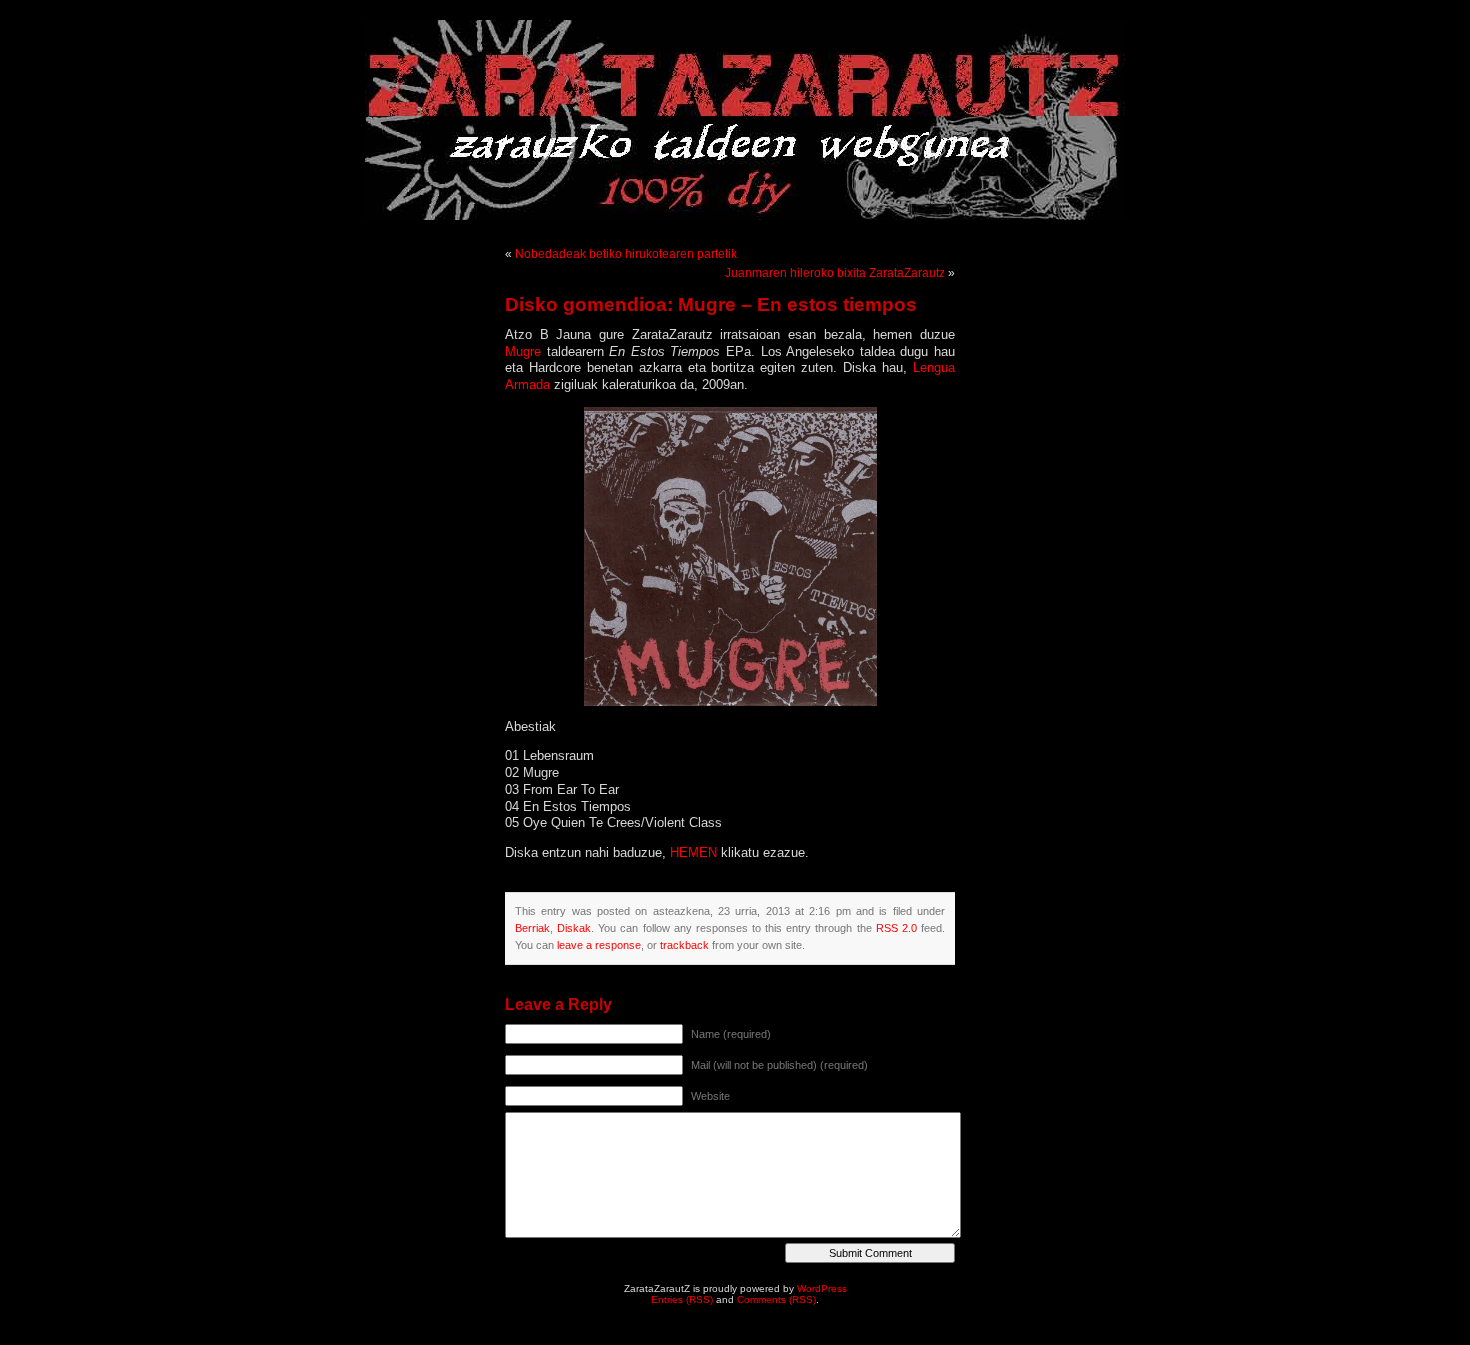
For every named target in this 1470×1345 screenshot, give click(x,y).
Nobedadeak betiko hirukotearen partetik (626, 254)
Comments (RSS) (776, 1299)
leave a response (599, 945)
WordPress (822, 1288)
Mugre (526, 352)
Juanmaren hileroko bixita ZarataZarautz (835, 273)
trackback (684, 945)
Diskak (574, 928)
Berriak (532, 928)
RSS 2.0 (896, 928)
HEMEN (695, 853)
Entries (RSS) (682, 1299)
